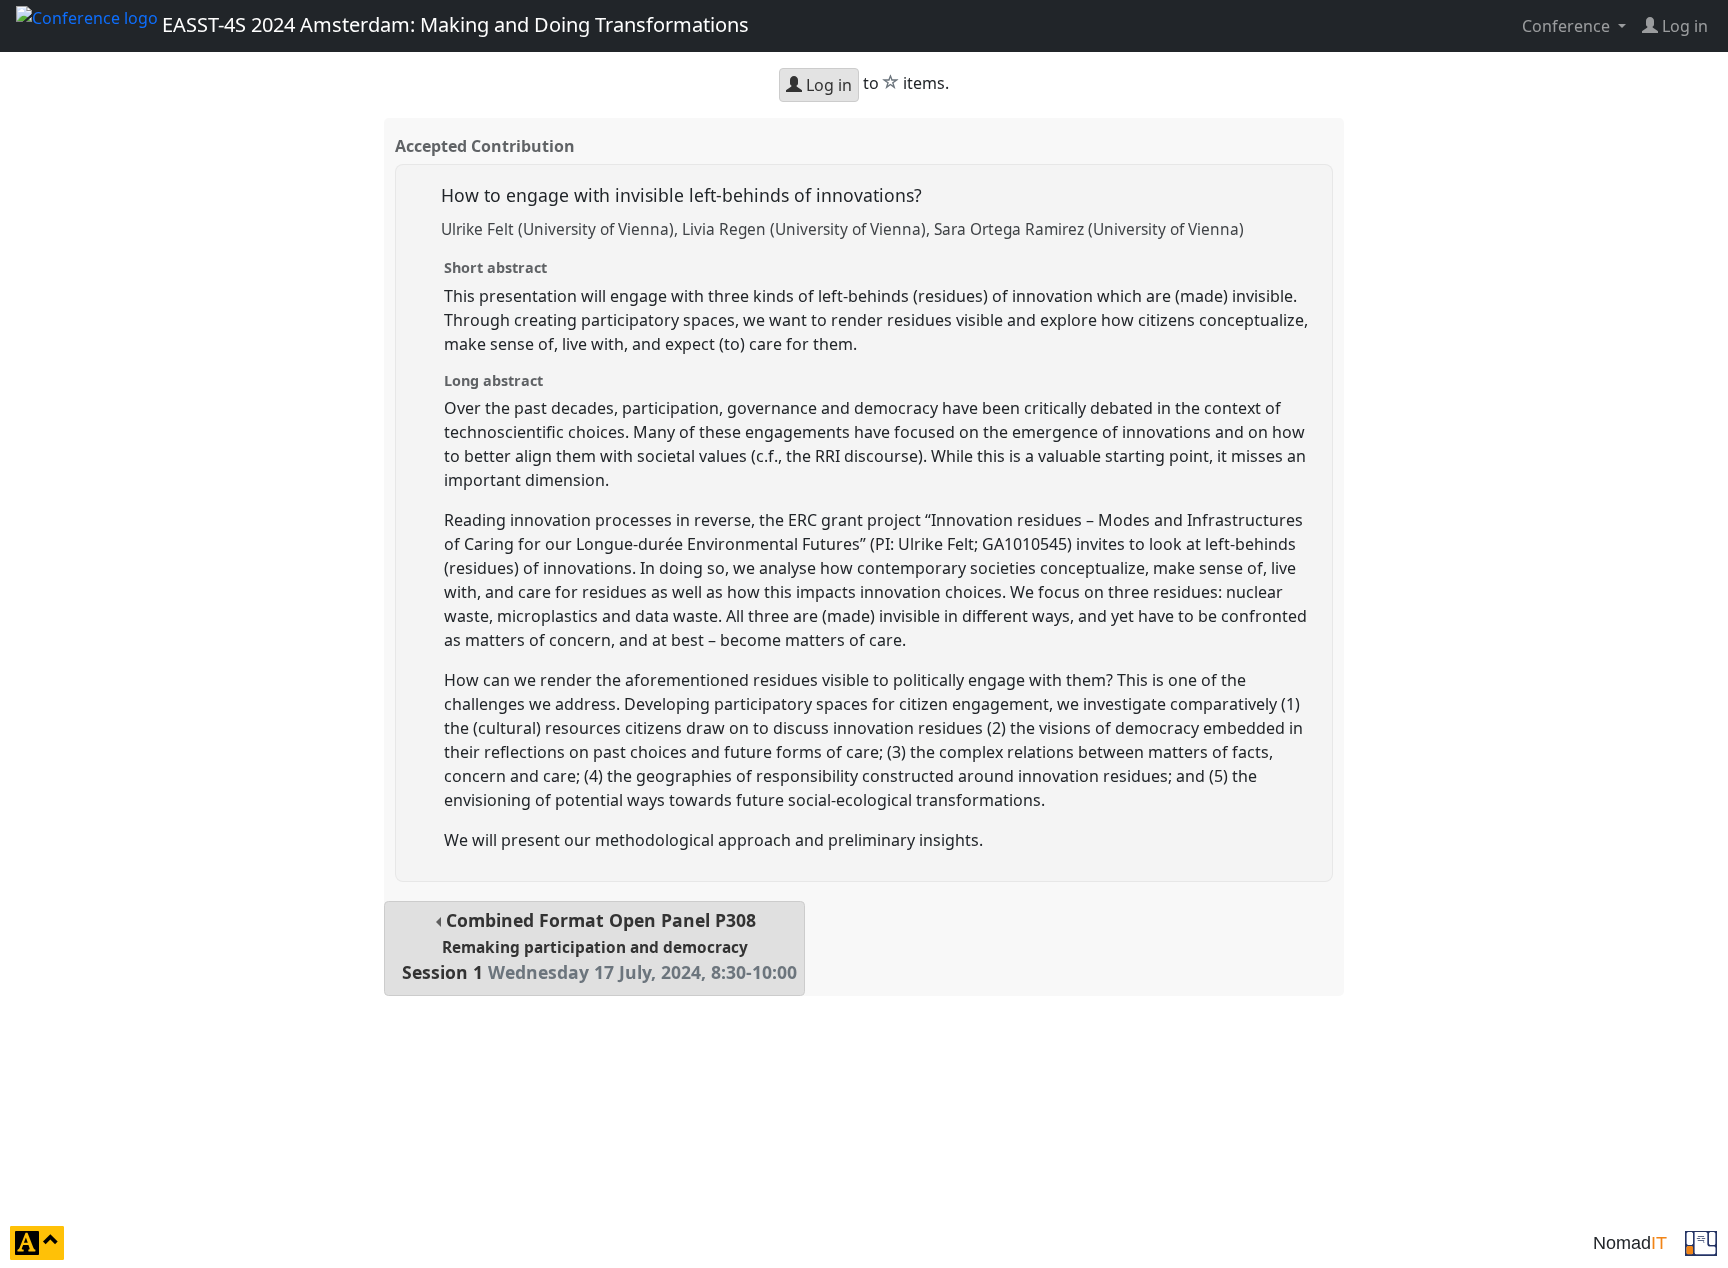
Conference (1568, 26)
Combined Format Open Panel (599, 946)
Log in (827, 85)
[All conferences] (1701, 1241)
